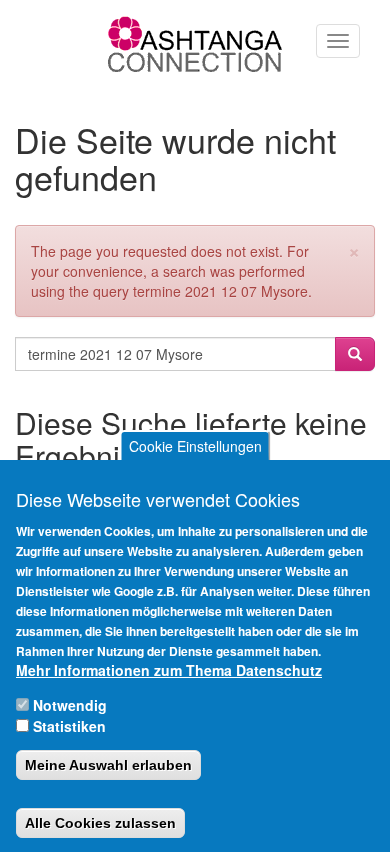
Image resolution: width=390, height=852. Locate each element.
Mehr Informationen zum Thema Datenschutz (169, 670)
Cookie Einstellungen (195, 446)
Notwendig (70, 705)
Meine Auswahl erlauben (108, 765)
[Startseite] (195, 44)
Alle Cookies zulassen (100, 823)
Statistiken (69, 726)
